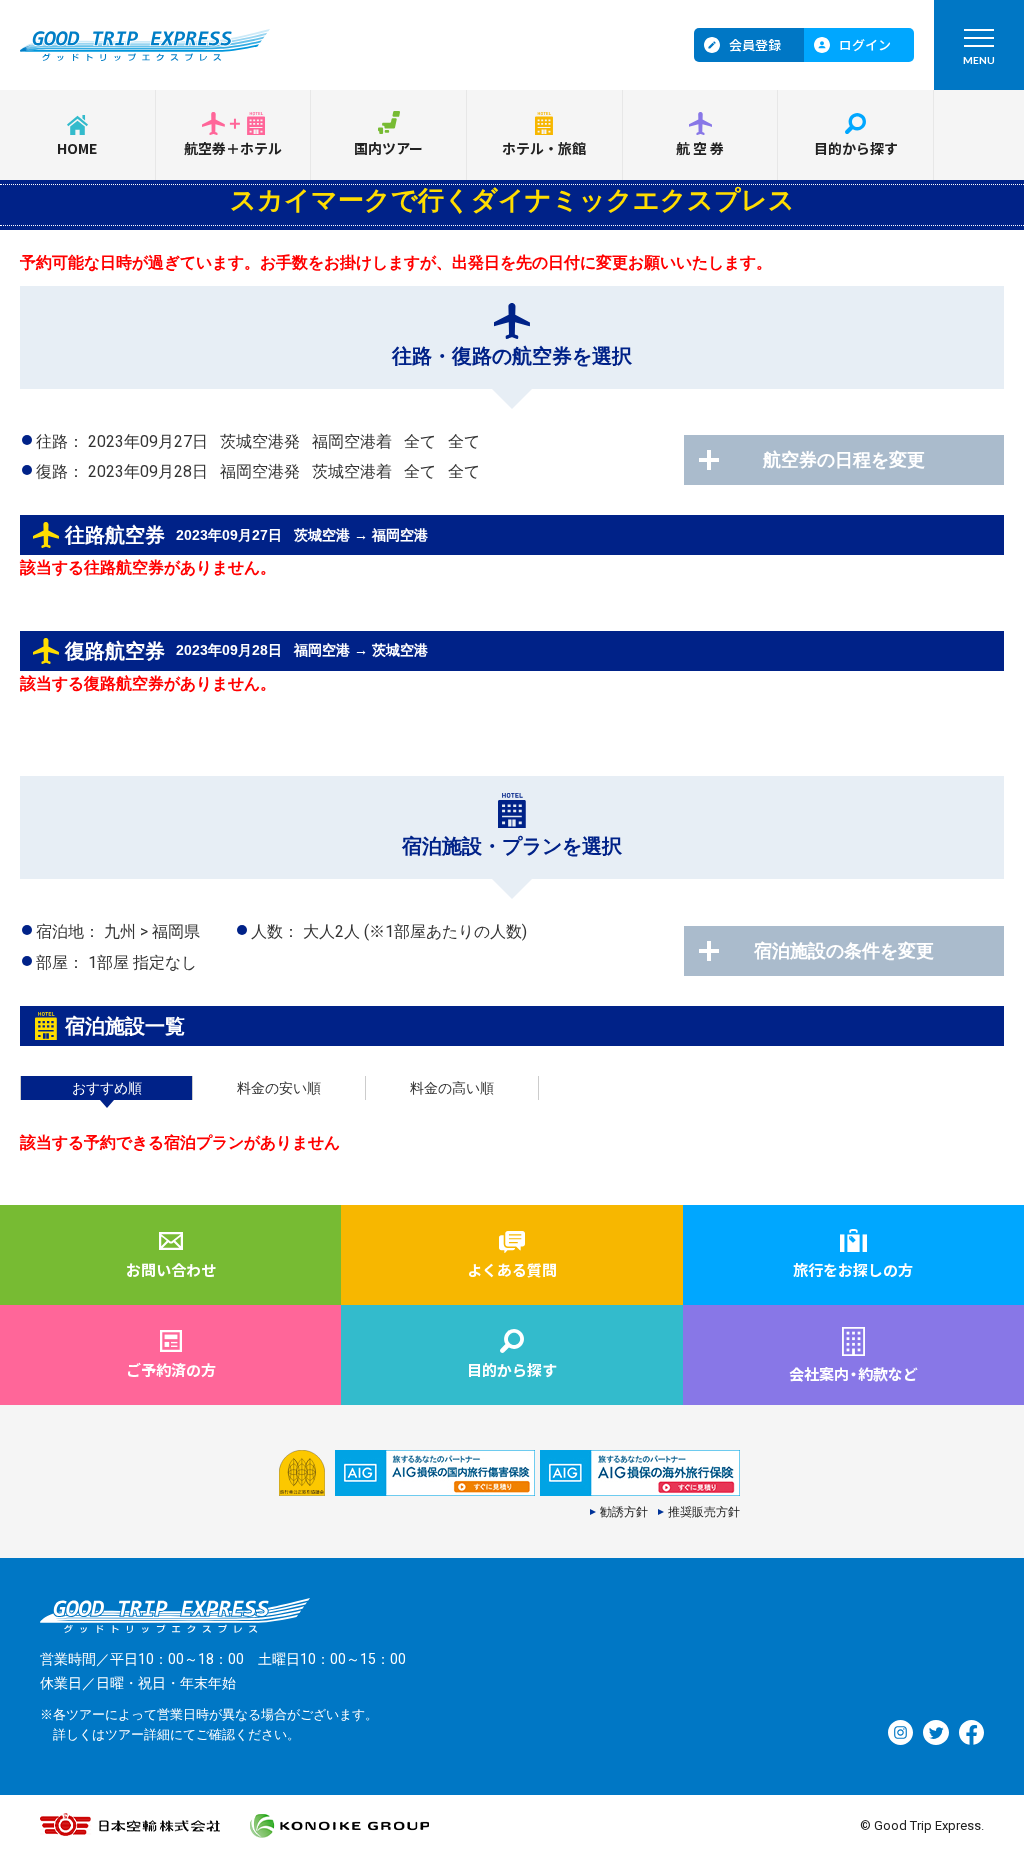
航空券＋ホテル (233, 148)
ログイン (865, 44)
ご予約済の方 (171, 1369)
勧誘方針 (624, 1512)
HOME (77, 148)
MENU (979, 60)
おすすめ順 (107, 1088)
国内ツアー (388, 148)
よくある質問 (512, 1269)
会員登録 (755, 44)
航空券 (701, 148)
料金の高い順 (452, 1088)
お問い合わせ (171, 1269)
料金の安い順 (279, 1088)
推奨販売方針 (704, 1512)
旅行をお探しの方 (853, 1269)
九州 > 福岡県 (152, 931)
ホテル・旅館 (544, 148)
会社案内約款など (853, 1373)
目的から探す (856, 148)
